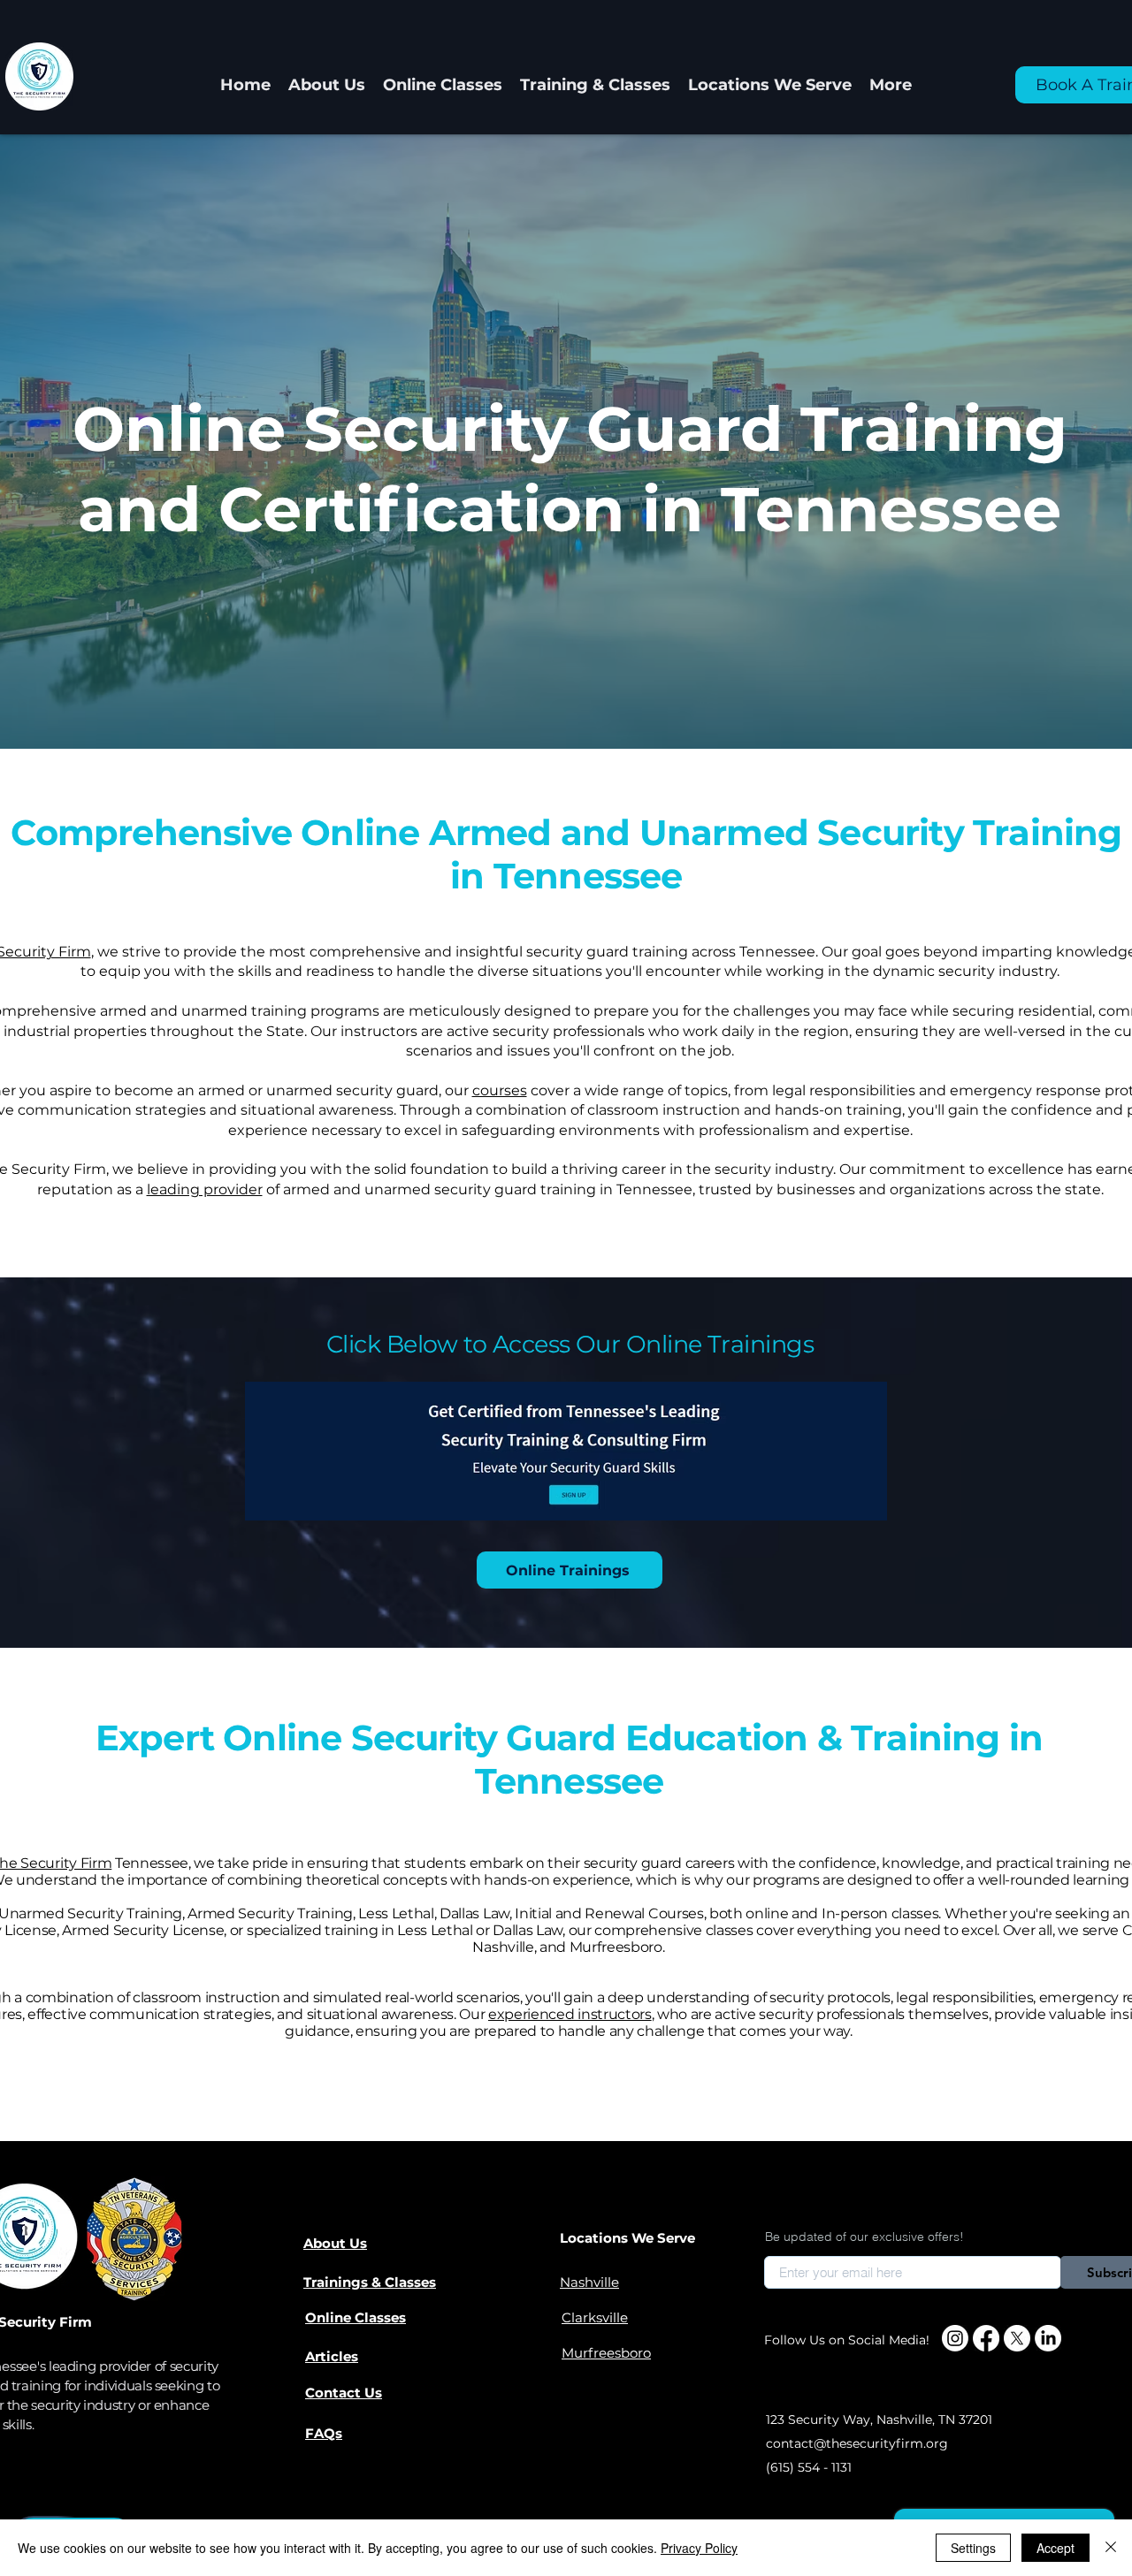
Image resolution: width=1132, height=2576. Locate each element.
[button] (595, 85)
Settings (973, 2548)
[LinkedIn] (1048, 2338)
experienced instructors (570, 2014)
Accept (1056, 2548)
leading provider (205, 1189)
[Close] (1111, 2548)
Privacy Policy (699, 2548)
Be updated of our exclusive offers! (864, 2237)
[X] (1017, 2338)
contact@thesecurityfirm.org (857, 2443)
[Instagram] (955, 2338)
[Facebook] (986, 2338)
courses (500, 1090)
